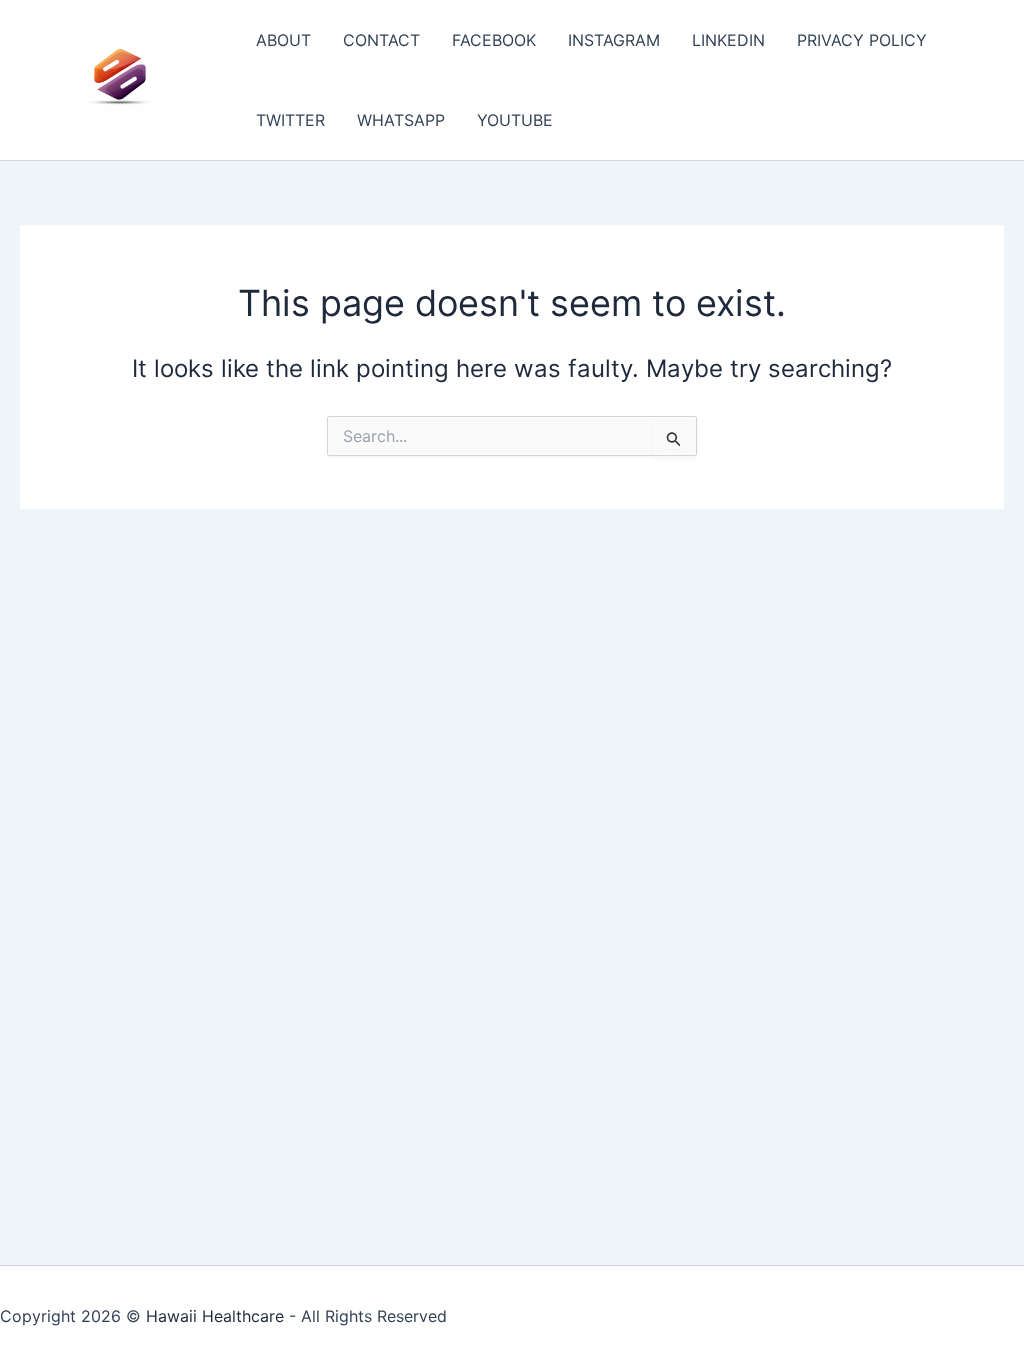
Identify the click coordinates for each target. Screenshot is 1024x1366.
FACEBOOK (494, 40)
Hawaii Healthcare (215, 1316)
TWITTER (290, 120)
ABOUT (283, 40)
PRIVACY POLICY (862, 40)
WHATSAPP (401, 120)
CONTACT (381, 40)
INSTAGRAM (614, 40)
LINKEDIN (728, 40)
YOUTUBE (515, 120)
